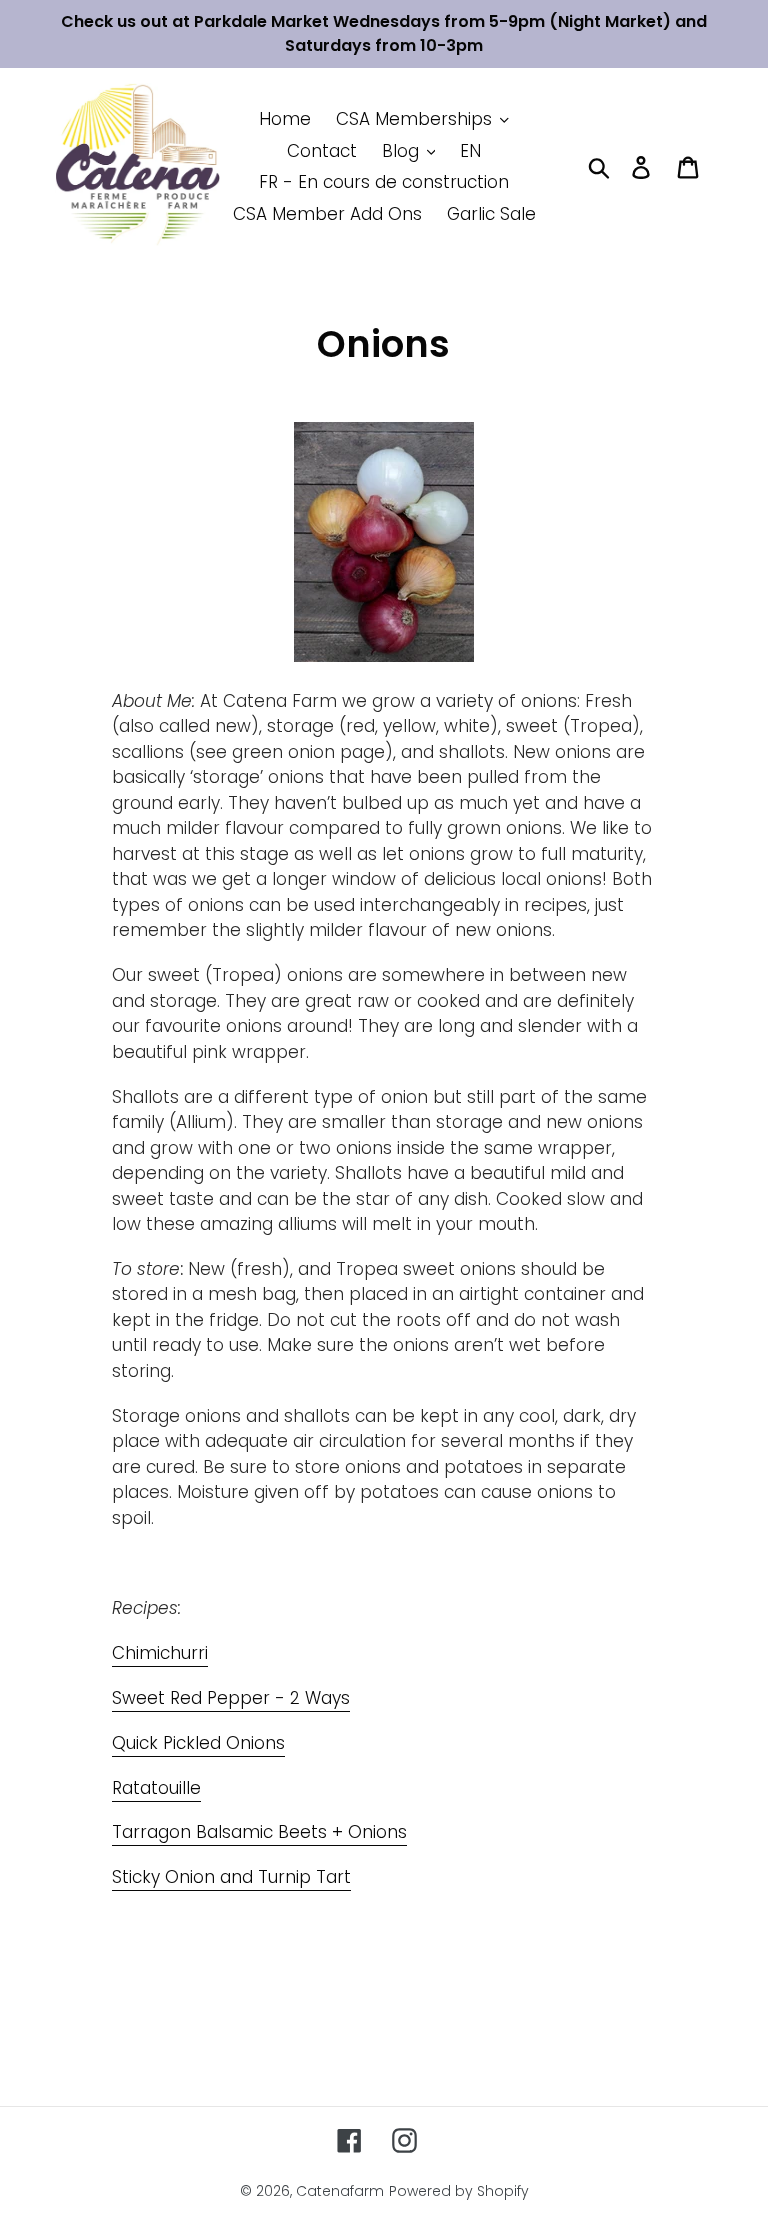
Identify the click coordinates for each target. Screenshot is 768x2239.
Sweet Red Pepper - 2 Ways (231, 1698)
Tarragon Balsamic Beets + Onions (259, 1832)
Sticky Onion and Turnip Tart (231, 1877)
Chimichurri (160, 1653)
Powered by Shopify (459, 2191)
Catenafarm (340, 2191)
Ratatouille (156, 1788)
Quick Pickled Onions (198, 1743)
